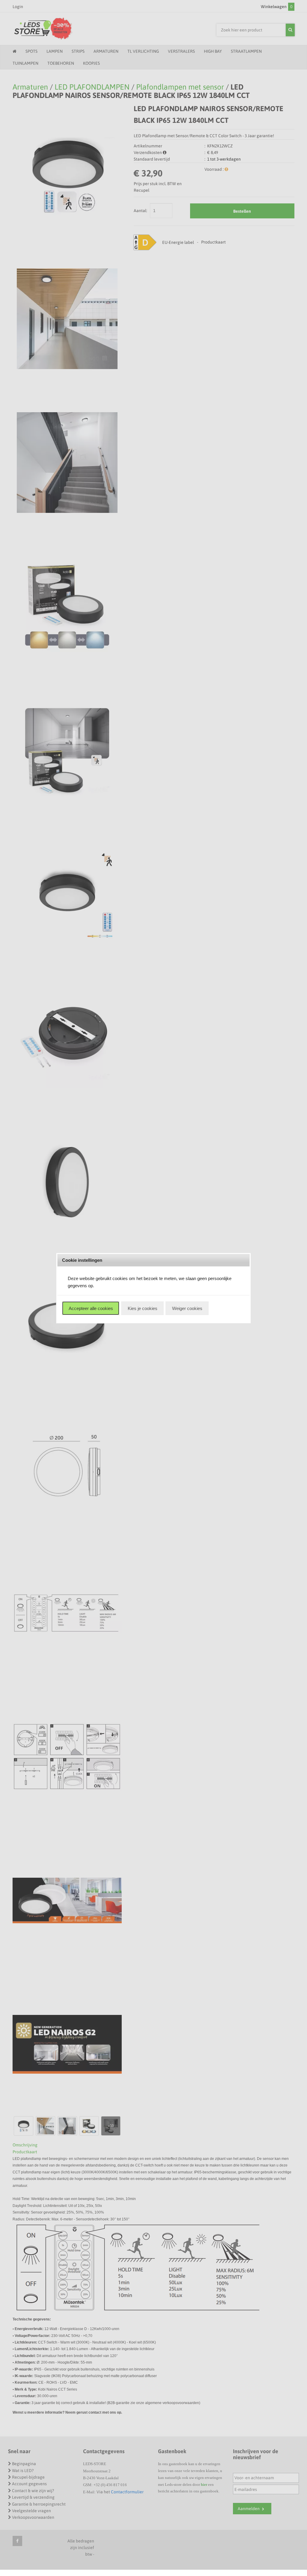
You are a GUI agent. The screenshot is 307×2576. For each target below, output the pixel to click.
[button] (91, 1308)
